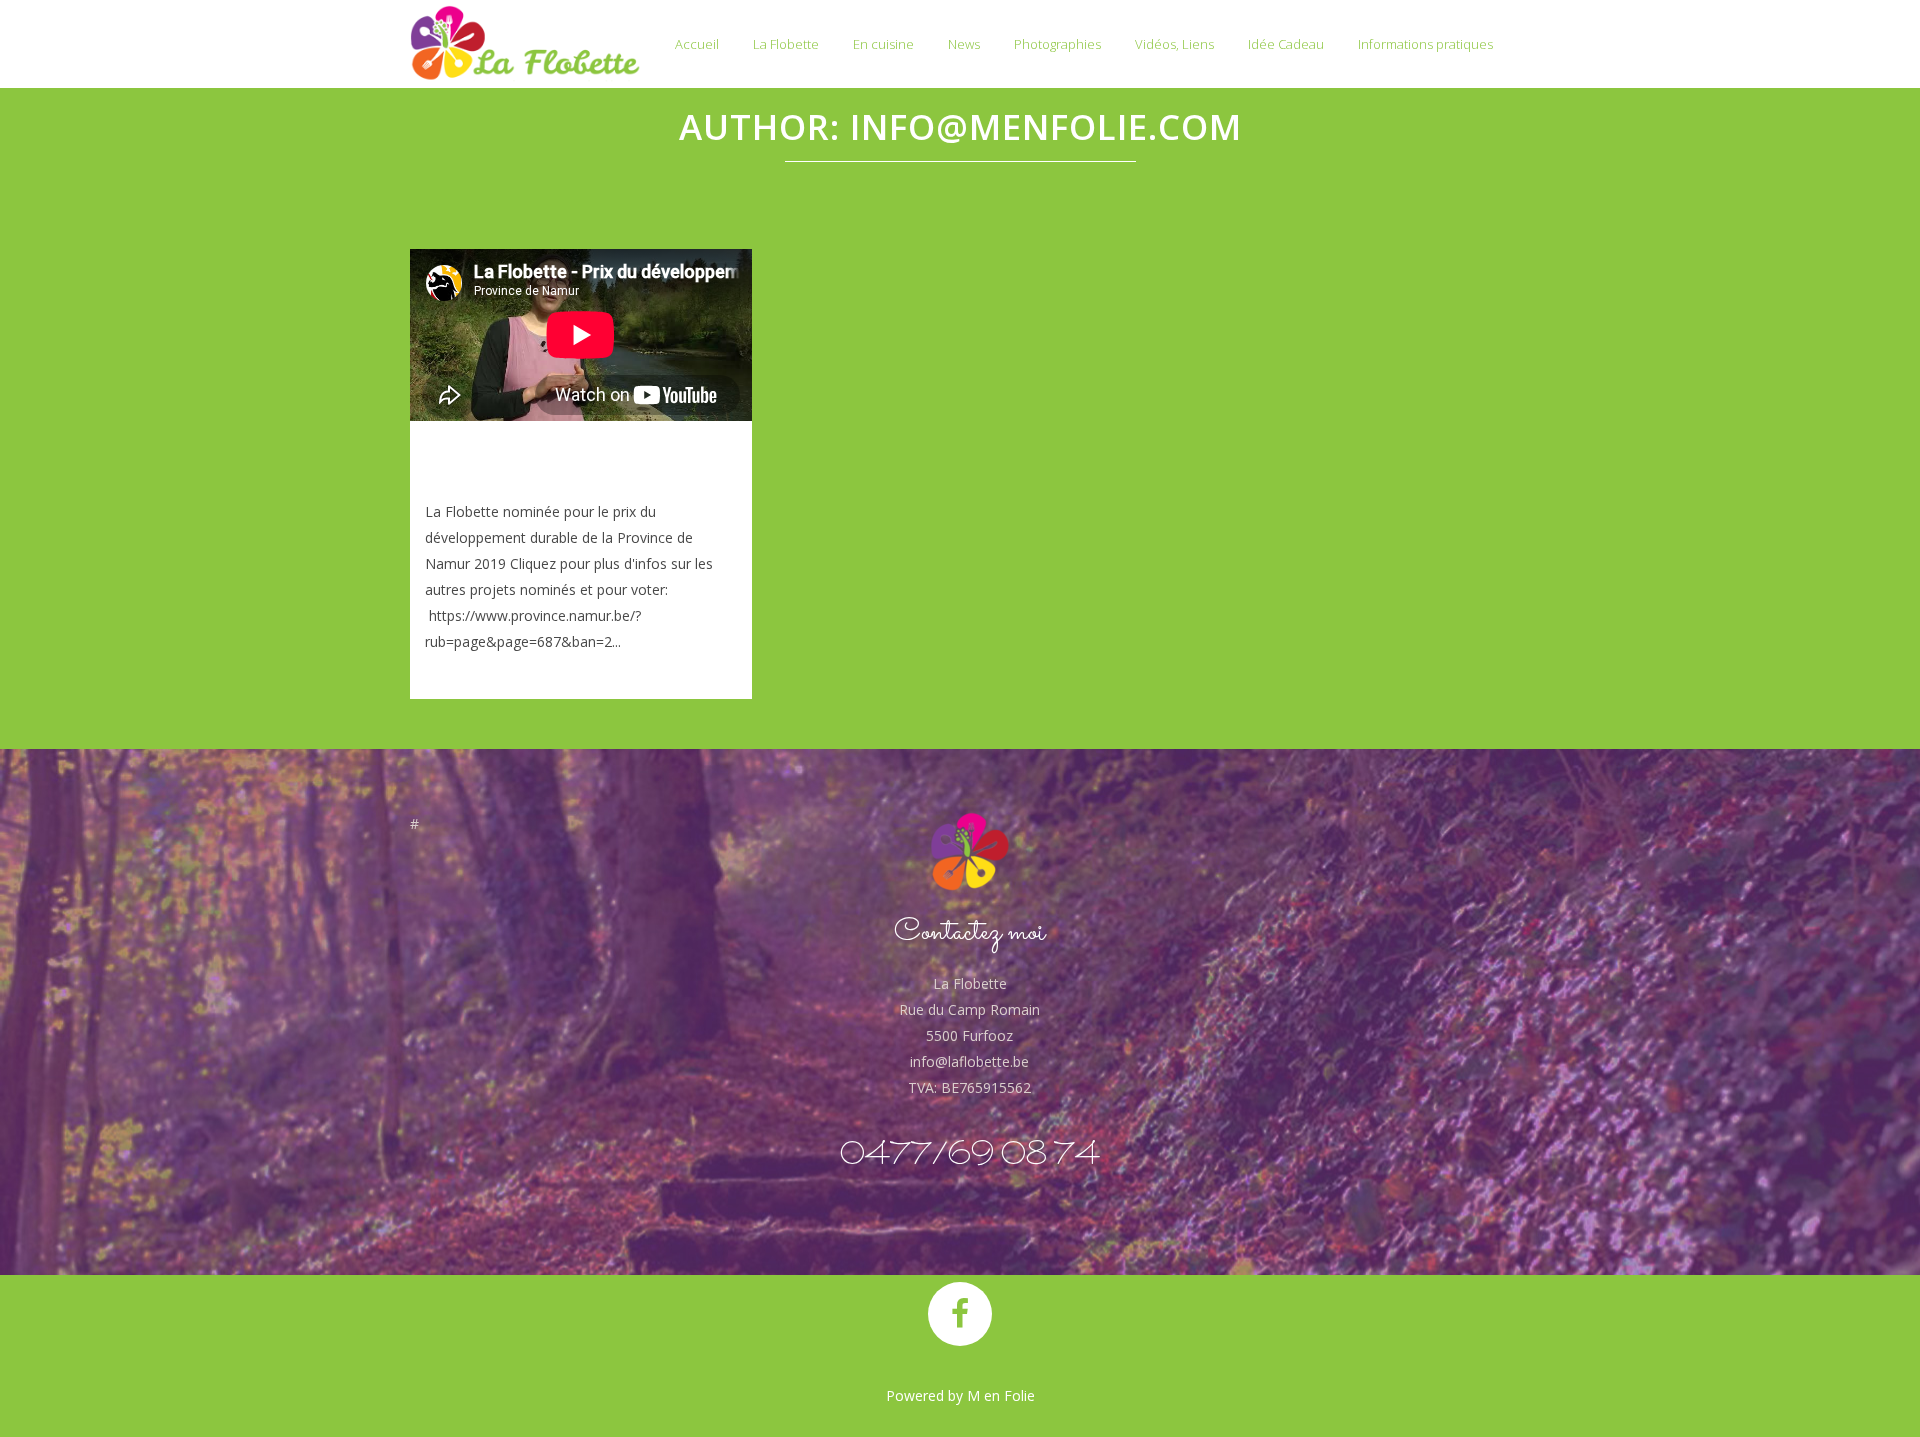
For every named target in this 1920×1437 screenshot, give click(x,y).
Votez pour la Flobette (553, 462)
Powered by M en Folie (960, 1395)
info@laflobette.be (969, 1061)
